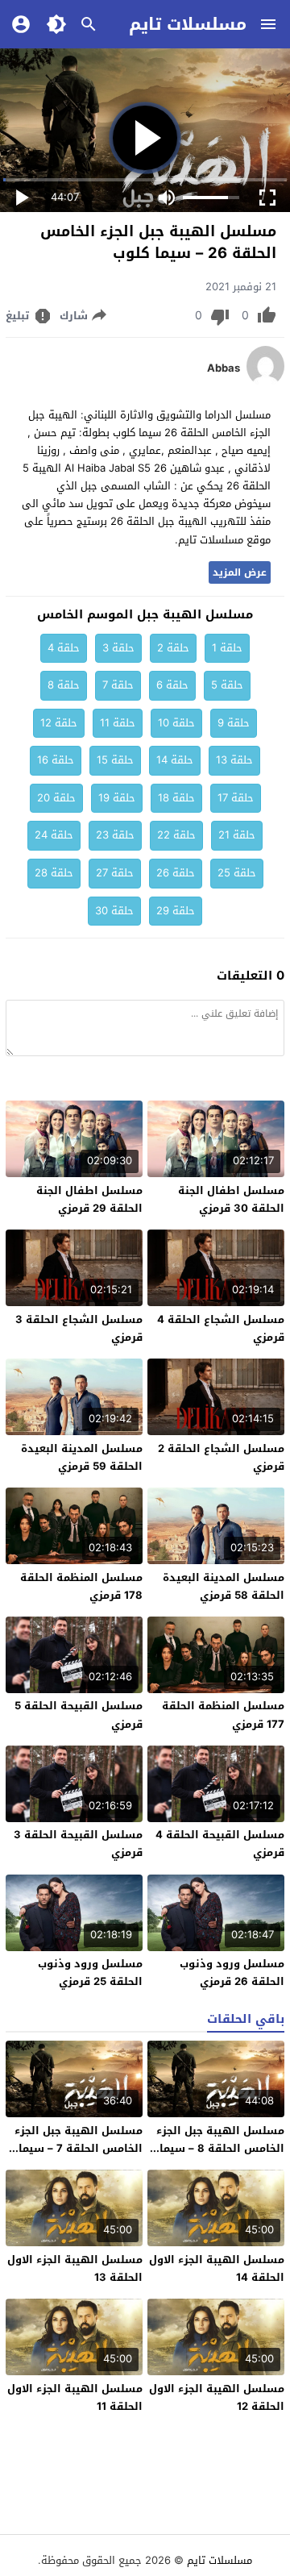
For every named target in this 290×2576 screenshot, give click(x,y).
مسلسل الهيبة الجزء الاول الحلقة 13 (75, 2268)
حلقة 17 (236, 798)
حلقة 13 (234, 760)
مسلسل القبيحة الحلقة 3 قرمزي (78, 1844)
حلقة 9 (234, 723)
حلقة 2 (173, 648)
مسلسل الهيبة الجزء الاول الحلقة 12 (217, 2397)
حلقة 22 (176, 835)
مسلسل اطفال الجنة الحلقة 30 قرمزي (231, 1199)
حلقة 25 (237, 873)
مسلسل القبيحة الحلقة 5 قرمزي (79, 1715)
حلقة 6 (172, 685)
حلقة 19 (117, 798)
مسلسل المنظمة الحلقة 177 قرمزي (223, 1715)
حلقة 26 (176, 873)
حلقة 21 (237, 835)
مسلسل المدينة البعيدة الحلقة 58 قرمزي (224, 1586)
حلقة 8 (64, 685)
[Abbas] (265, 383)
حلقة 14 (175, 760)
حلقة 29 (176, 911)
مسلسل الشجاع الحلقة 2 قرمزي (221, 1457)
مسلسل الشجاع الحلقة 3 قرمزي (79, 1328)
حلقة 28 (54, 873)
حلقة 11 (118, 723)
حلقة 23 (115, 835)
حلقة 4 (64, 648)
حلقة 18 (176, 798)
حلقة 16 (56, 760)
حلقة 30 (114, 911)
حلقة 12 (59, 723)
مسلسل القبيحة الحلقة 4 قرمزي (220, 1844)
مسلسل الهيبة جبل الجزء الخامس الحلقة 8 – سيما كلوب (220, 2148)
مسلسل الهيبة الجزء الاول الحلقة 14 (217, 2268)
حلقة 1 (227, 648)
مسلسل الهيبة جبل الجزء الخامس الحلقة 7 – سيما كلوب (79, 2148)
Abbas (224, 368)
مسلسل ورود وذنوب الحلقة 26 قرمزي (232, 1973)
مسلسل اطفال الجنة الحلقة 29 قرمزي (89, 1199)
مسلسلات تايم (188, 24)
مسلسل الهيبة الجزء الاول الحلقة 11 (75, 2397)
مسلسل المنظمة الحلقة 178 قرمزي (81, 1586)
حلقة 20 (56, 798)
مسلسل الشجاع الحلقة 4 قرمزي (221, 1328)
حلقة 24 (54, 835)
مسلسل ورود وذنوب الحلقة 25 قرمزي (90, 1973)
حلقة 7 (118, 685)
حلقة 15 (115, 760)
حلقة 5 (227, 685)
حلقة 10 (176, 723)
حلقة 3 (118, 648)
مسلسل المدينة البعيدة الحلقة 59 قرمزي (82, 1457)
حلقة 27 (115, 873)
